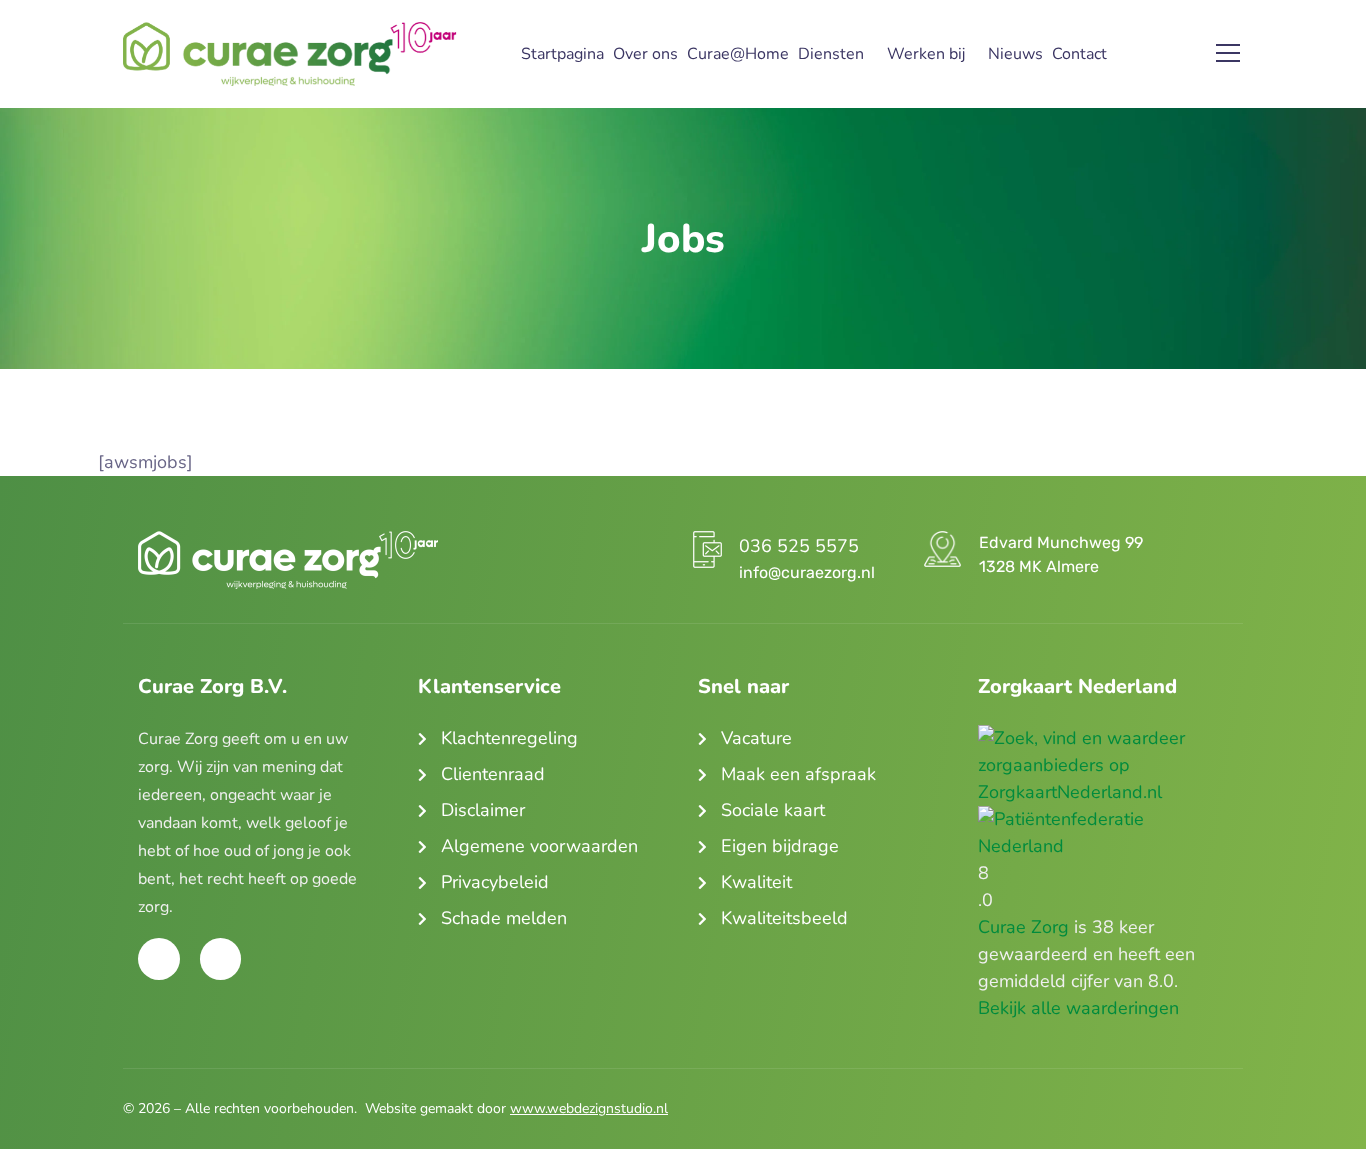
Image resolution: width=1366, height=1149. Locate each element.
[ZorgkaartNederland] (1103, 738)
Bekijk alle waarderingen (1078, 1008)
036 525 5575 (799, 546)
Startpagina (562, 54)
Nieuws (1015, 54)
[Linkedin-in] (221, 959)
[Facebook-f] (159, 959)
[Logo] (289, 54)
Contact (1079, 54)
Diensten (831, 54)
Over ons (645, 54)
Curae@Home (738, 54)
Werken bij (926, 54)
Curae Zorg (1023, 927)
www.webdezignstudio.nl (589, 1108)
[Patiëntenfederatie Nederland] (1103, 819)
